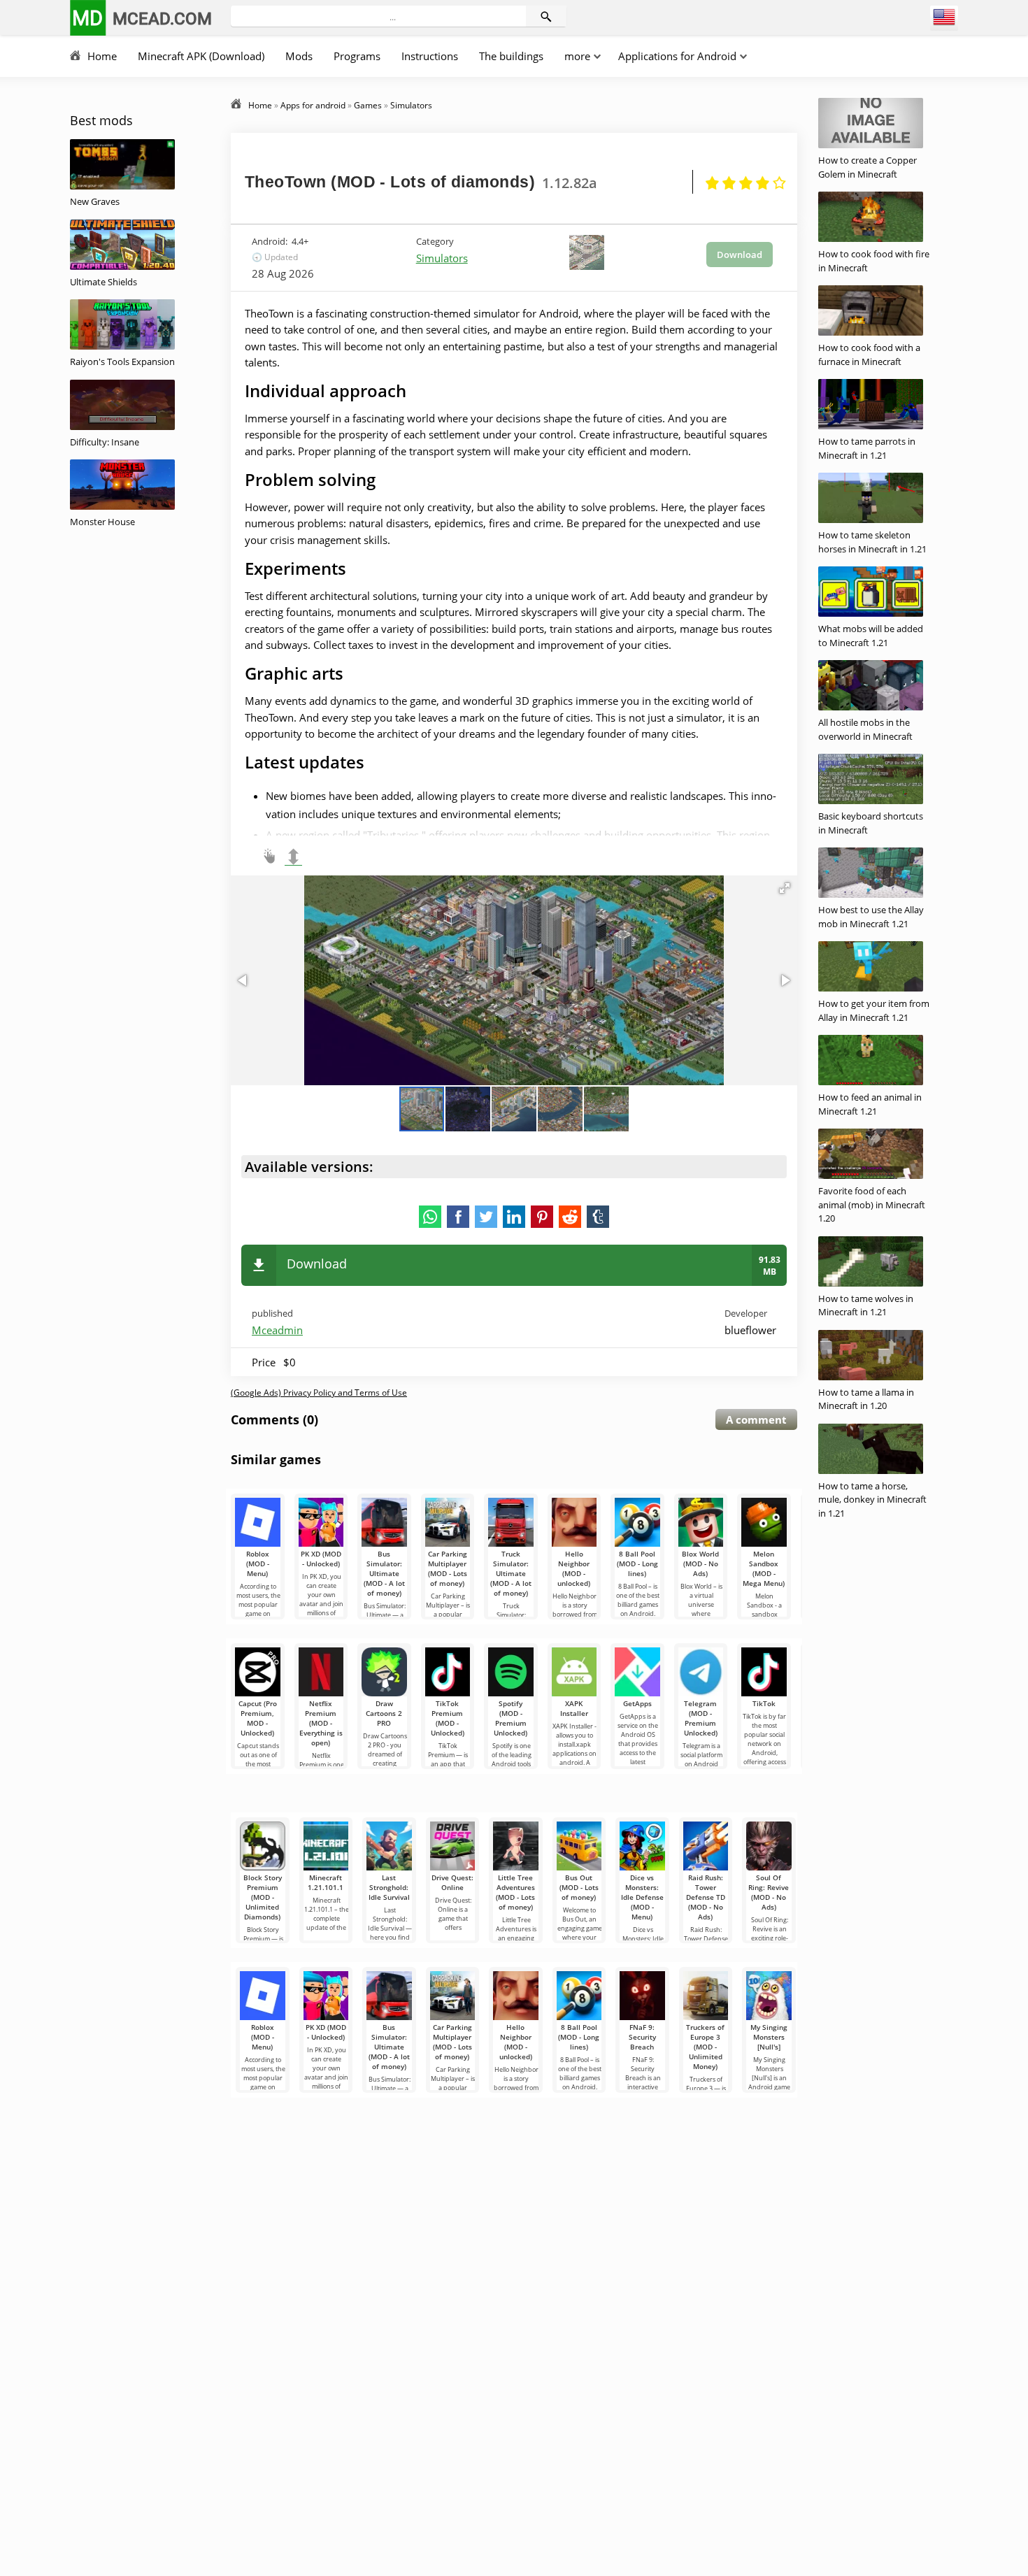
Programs (357, 56)
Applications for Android (677, 56)
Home (102, 56)
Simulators (442, 258)
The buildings (511, 56)
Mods (299, 56)
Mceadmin (277, 1330)
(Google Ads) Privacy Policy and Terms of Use (319, 1393)
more (577, 56)
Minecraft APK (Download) (201, 56)
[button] (785, 888)
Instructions (430, 56)
